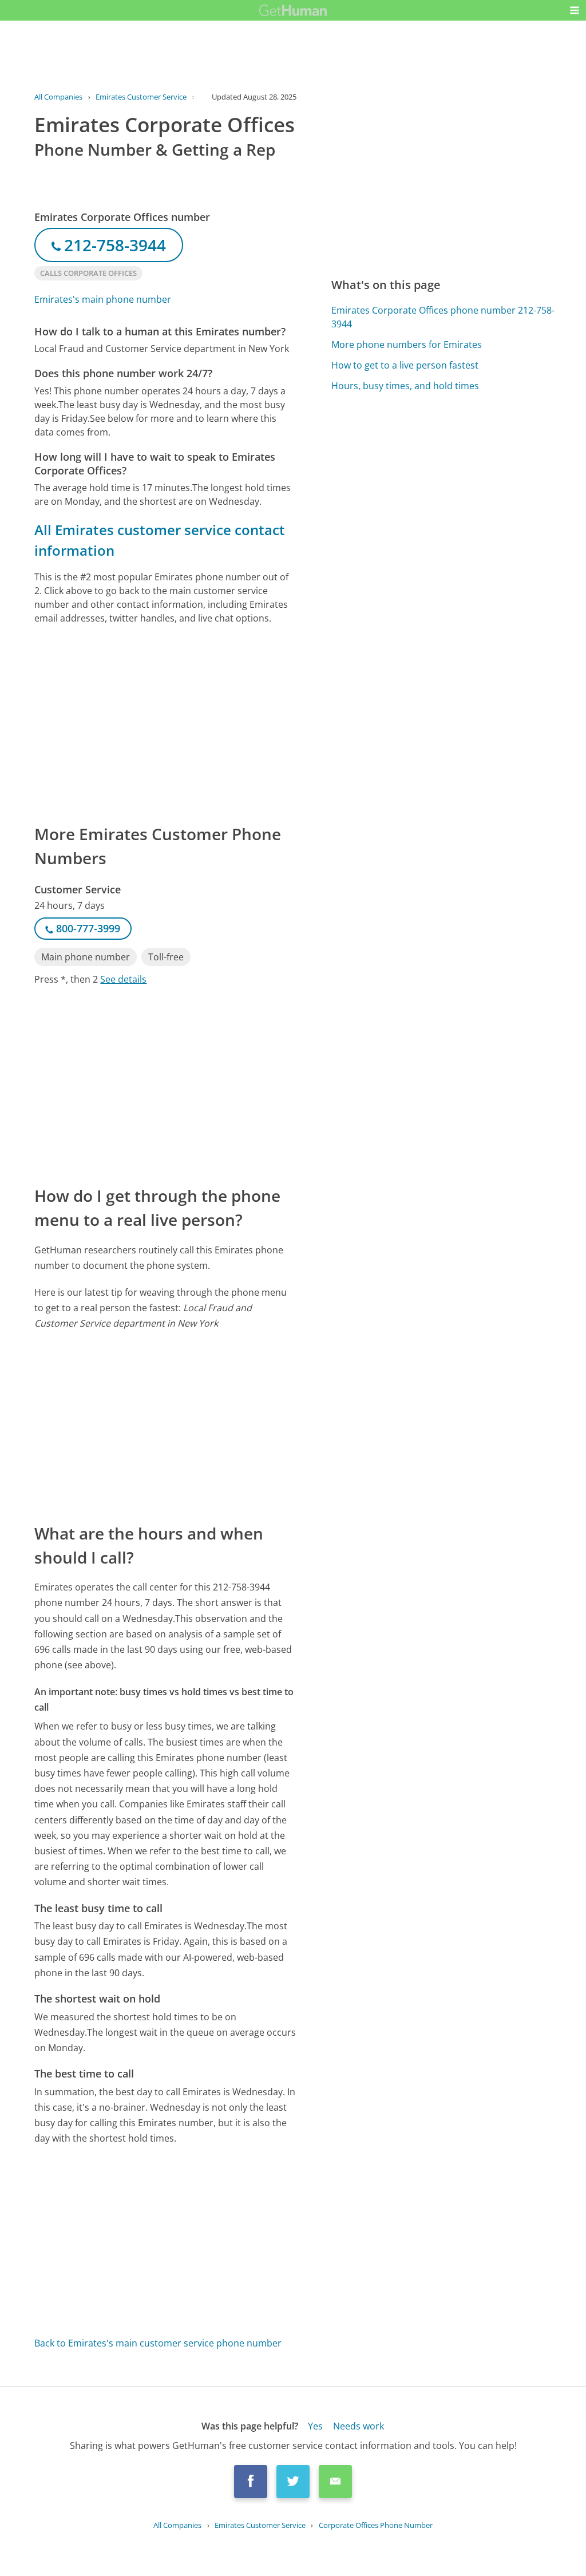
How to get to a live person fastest (405, 365)
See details (123, 979)
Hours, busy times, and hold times (405, 386)
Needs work (359, 2426)
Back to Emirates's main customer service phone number (158, 2343)
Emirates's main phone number (103, 299)
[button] (575, 10)
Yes (315, 2426)
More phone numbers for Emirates (407, 345)
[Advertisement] (165, 723)
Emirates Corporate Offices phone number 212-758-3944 (443, 317)
